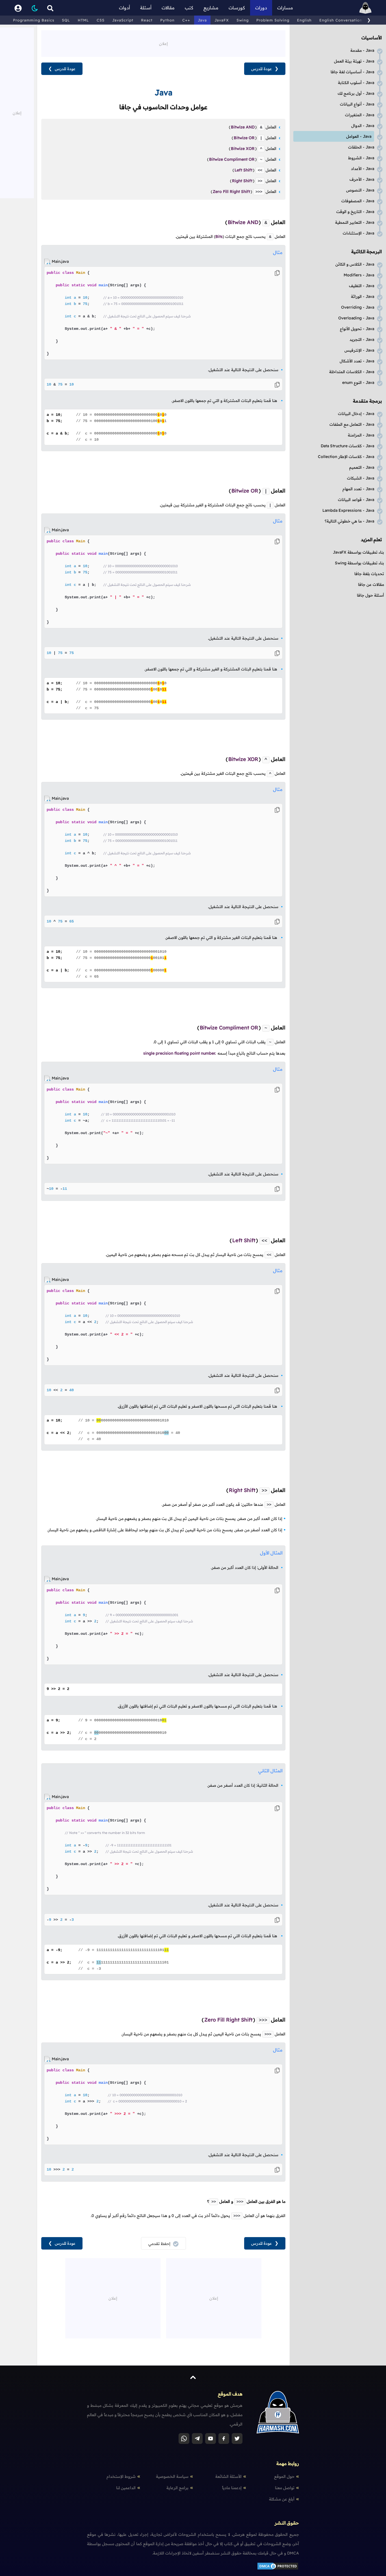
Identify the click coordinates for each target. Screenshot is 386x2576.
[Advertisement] (163, 43)
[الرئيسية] (365, 8)
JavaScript (123, 20)
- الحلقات (361, 147)
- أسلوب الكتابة (356, 83)
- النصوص (360, 190)
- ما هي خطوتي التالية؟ (349, 521)
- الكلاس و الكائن (355, 264)
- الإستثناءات (358, 233)
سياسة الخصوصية (172, 2476)
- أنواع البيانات (357, 104)
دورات (261, 8)
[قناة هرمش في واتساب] (184, 2439)
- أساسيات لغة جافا (352, 72)
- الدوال (363, 126)
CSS (101, 20)
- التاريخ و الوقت (355, 212)
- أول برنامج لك (356, 93)
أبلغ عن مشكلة (282, 2499)
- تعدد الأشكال (357, 361)
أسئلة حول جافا (370, 595)
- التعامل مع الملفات (352, 424)
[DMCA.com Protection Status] (278, 2569)
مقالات (168, 8)
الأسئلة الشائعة (228, 2476)
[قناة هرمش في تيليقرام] (197, 2439)
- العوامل (359, 136)
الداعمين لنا (126, 2488)
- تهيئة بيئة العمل (354, 61)
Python (167, 20)
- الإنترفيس (359, 350)
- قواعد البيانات (356, 500)
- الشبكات (361, 478)
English (304, 20)
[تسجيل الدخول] (18, 8)
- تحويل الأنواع (357, 329)
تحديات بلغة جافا (369, 574)
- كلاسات (347, 446)
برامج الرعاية (177, 2488)
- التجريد (362, 339)
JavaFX (222, 20)
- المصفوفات (358, 201)
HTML (83, 20)
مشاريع (211, 8)
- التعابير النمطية (355, 222)
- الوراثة (363, 296)
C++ (186, 20)
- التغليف (362, 286)
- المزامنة (361, 435)
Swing (243, 20)
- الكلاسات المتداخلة (352, 372)
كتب (189, 8)
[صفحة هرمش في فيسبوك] (224, 2439)
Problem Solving (273, 20)
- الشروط (361, 158)
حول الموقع (284, 2476)
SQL (66, 20)
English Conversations (342, 20)
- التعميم (362, 467)
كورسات (237, 8)
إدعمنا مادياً (232, 2488)
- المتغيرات (360, 115)
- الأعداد (363, 169)
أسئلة (146, 8)
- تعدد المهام (358, 489)
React (147, 20)
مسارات (285, 8)
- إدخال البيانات (356, 414)
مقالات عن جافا (371, 584)
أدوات (124, 8)
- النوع (358, 382)
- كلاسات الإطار (346, 457)
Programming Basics (34, 20)
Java (202, 20)
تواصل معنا (285, 2488)
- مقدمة (362, 50)
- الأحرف (362, 179)
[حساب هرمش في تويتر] (237, 2439)
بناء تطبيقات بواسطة (358, 552)
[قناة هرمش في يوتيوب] (211, 2439)
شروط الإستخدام (121, 2476)
